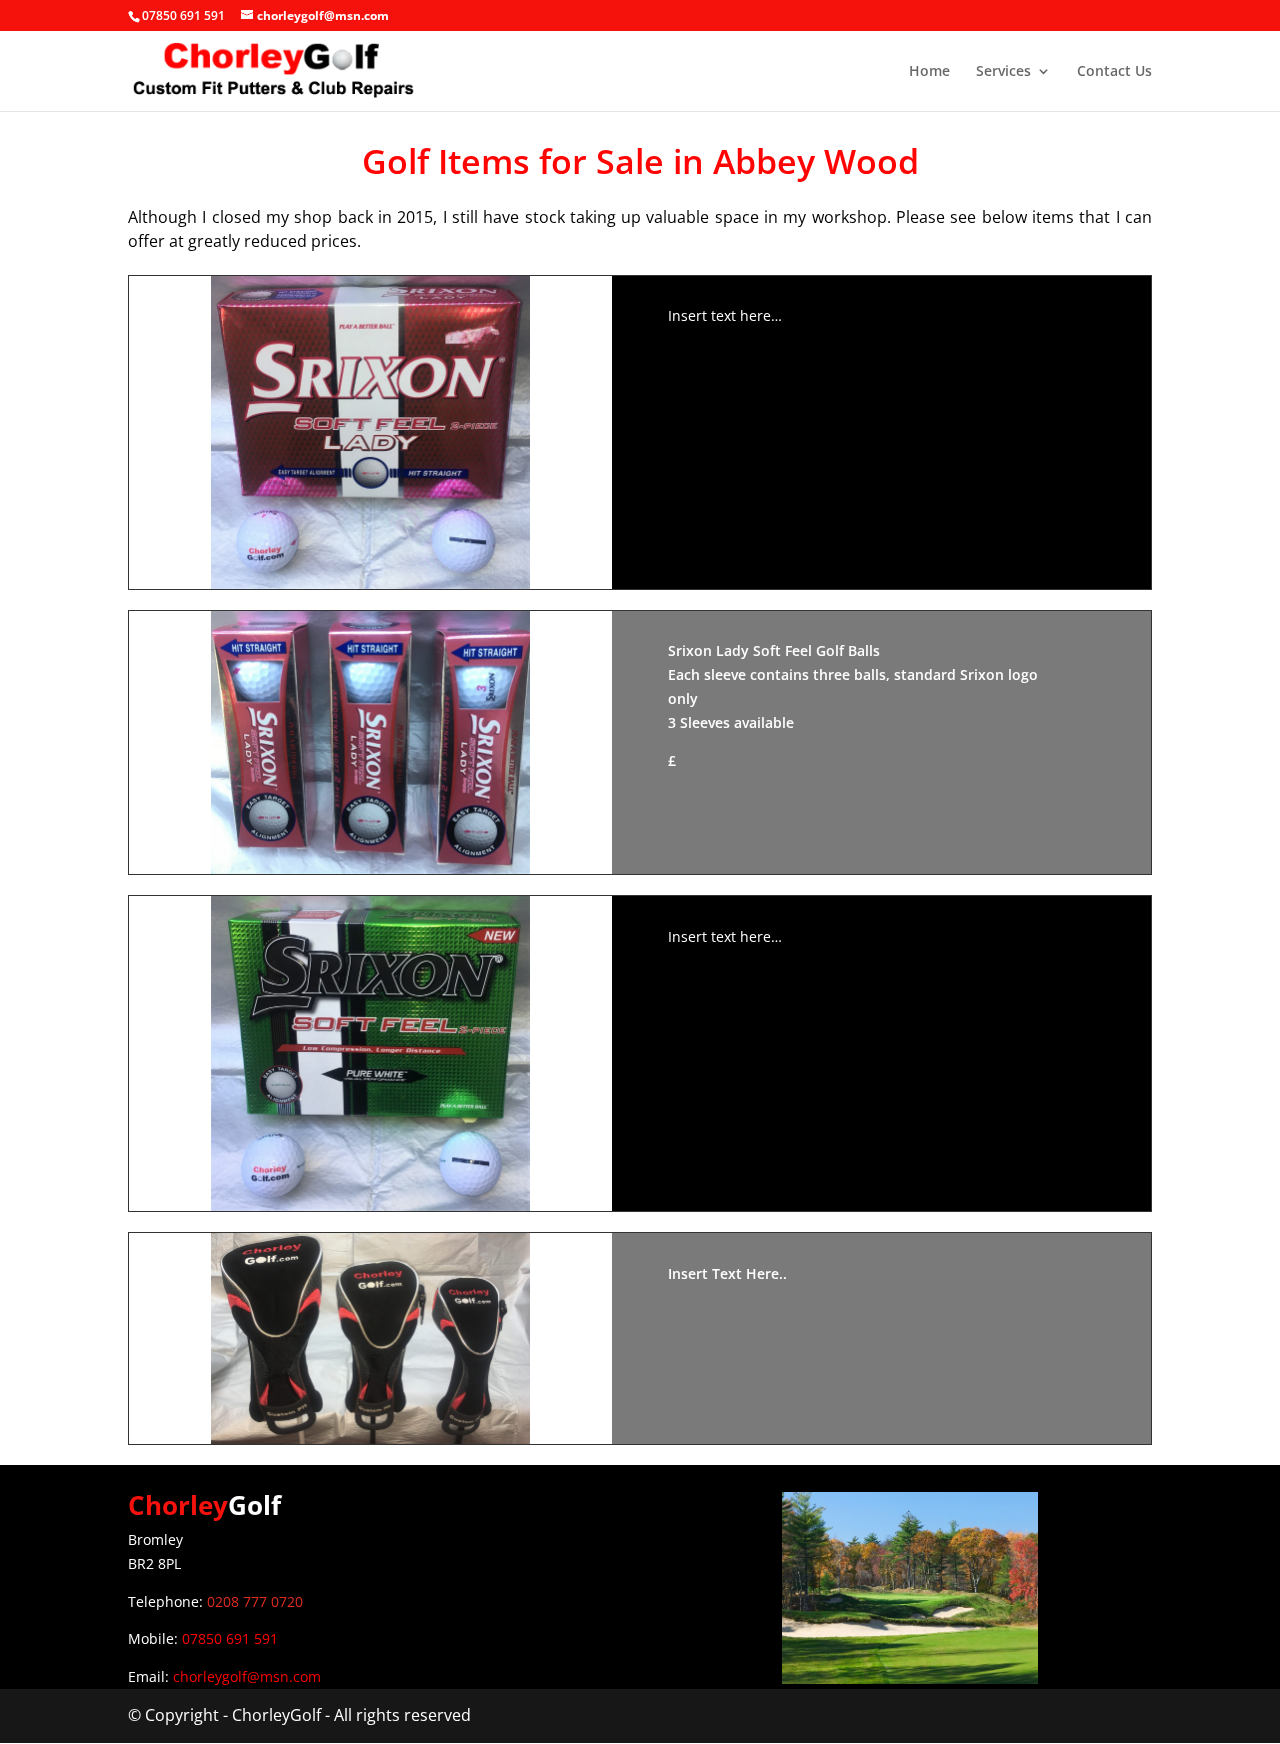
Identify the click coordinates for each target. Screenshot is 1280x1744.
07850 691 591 (230, 1638)
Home (929, 72)
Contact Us (1114, 72)
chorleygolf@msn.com (247, 1676)
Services (1003, 72)
